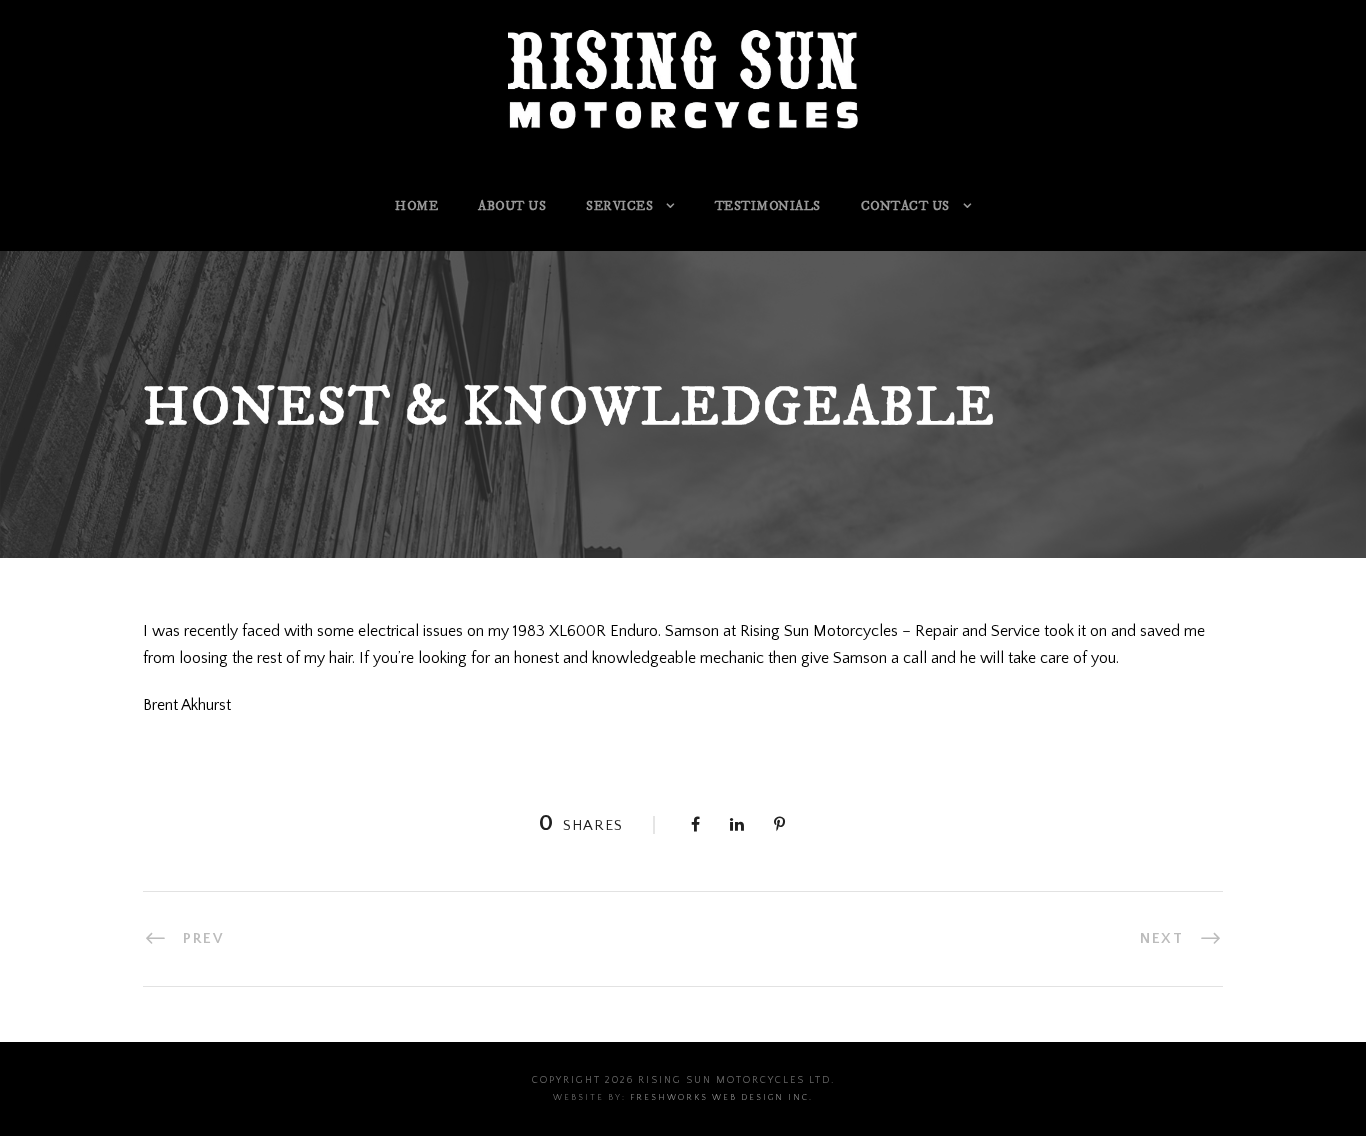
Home (416, 206)
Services (619, 206)
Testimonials (768, 206)
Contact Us (905, 206)
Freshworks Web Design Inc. (721, 1097)
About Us (512, 206)
